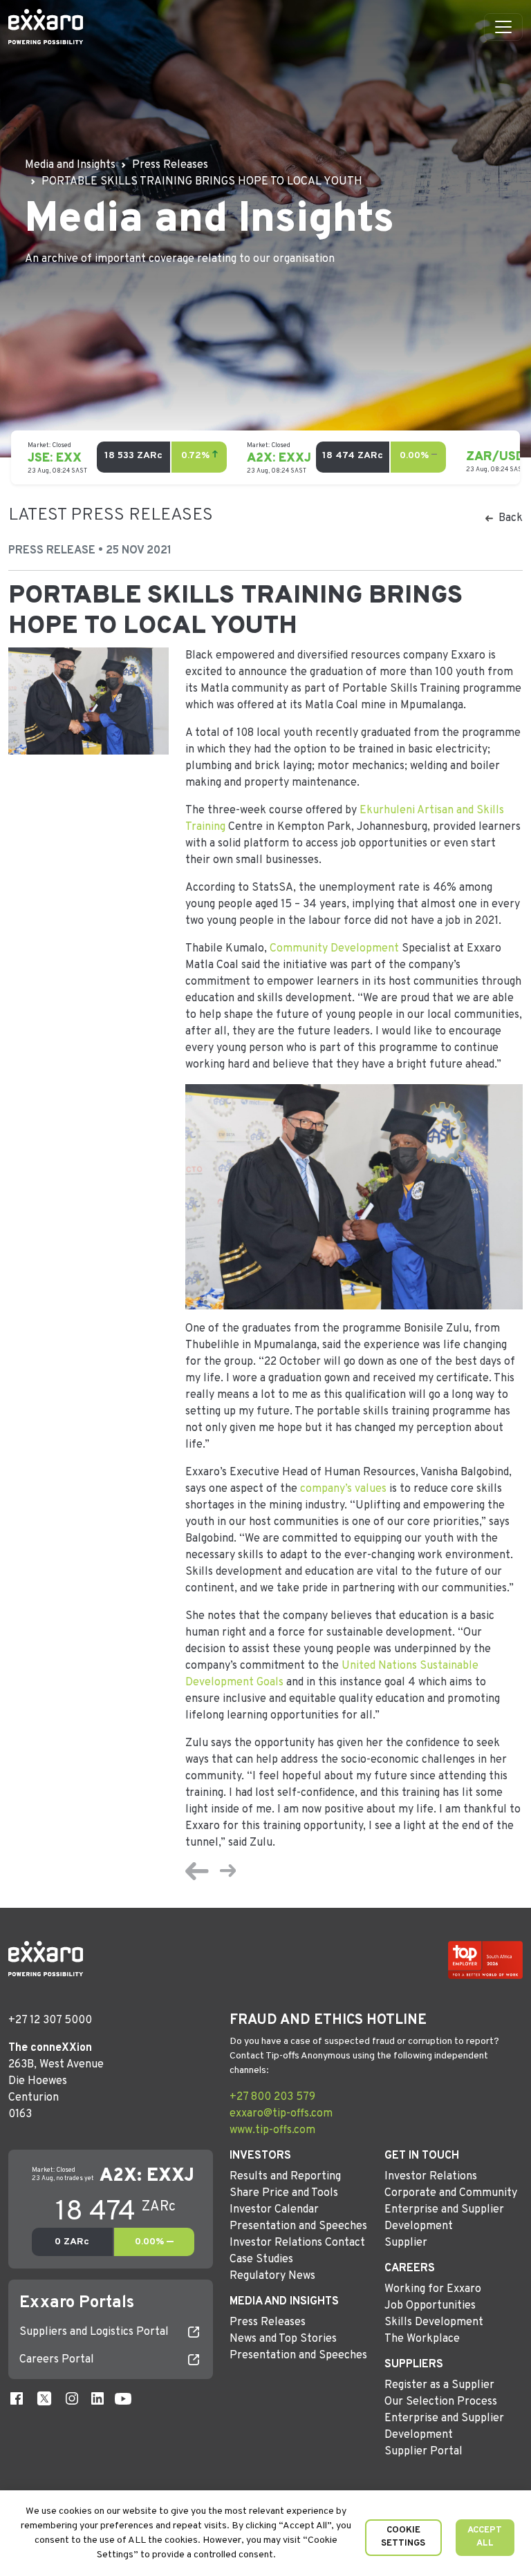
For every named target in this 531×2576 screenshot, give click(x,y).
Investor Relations (431, 2177)
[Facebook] (17, 2398)
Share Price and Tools (284, 2193)
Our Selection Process (441, 2402)
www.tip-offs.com (272, 2130)
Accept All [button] (485, 2537)
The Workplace (422, 2339)
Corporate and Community (451, 2193)
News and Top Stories (283, 2339)
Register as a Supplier (439, 2385)
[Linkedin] (97, 2398)
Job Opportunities (430, 2306)
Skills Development (434, 2322)
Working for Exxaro (433, 2289)
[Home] (46, 27)
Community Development (334, 949)
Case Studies (261, 2260)
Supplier (406, 2243)
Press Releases (268, 2322)
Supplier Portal (423, 2452)
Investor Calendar (274, 2210)
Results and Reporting (285, 2177)
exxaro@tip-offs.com (281, 2114)
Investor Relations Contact (297, 2243)
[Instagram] (72, 2398)
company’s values (343, 1489)
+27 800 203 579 (272, 2097)
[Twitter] (44, 2398)
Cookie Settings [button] (403, 2537)
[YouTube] (123, 2398)
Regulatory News (272, 2276)
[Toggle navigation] (503, 27)
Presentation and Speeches (298, 2226)
